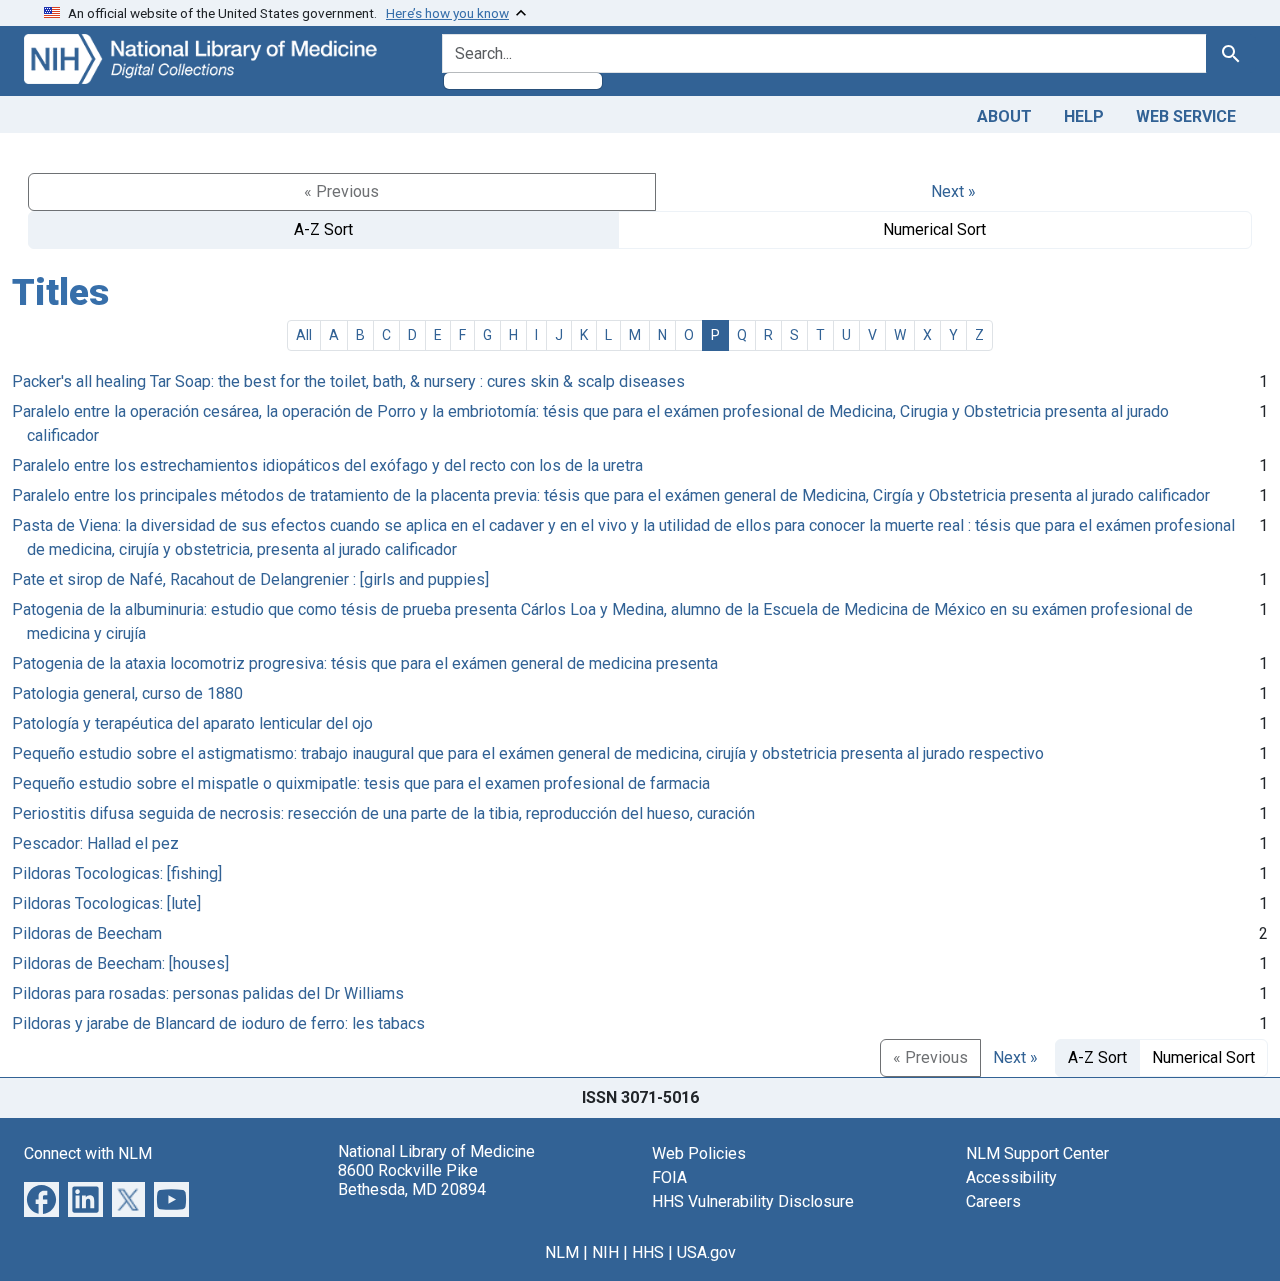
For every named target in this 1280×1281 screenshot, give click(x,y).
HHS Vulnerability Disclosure (753, 1201)
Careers (993, 1201)
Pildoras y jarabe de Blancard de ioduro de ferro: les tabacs (218, 1023)
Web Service (1186, 116)
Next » (953, 191)
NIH (605, 1252)
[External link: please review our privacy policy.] (41, 1197)
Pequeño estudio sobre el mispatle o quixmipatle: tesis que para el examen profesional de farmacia (361, 783)
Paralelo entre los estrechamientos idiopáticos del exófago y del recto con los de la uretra (327, 465)
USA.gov (706, 1252)
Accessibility (1011, 1177)
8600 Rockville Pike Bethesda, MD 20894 (412, 1180)
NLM (562, 1252)
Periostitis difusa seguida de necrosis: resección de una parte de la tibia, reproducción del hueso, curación (383, 813)
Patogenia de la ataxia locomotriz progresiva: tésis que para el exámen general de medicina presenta (365, 663)
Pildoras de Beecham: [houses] (120, 963)
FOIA (669, 1177)
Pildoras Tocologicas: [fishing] (117, 873)
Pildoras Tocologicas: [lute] (106, 903)
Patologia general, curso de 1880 (127, 693)
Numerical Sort (934, 229)
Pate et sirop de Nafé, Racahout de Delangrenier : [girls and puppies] (250, 579)
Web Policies (699, 1153)
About (1004, 116)
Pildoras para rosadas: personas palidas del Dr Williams (208, 993)
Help (1084, 116)
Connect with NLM (88, 1153)
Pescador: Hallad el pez (95, 843)
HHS (648, 1252)
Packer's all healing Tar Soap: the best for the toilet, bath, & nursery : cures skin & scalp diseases (348, 381)
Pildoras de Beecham (87, 933)
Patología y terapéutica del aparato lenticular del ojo (192, 723)
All (304, 335)
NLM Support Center (1037, 1153)
